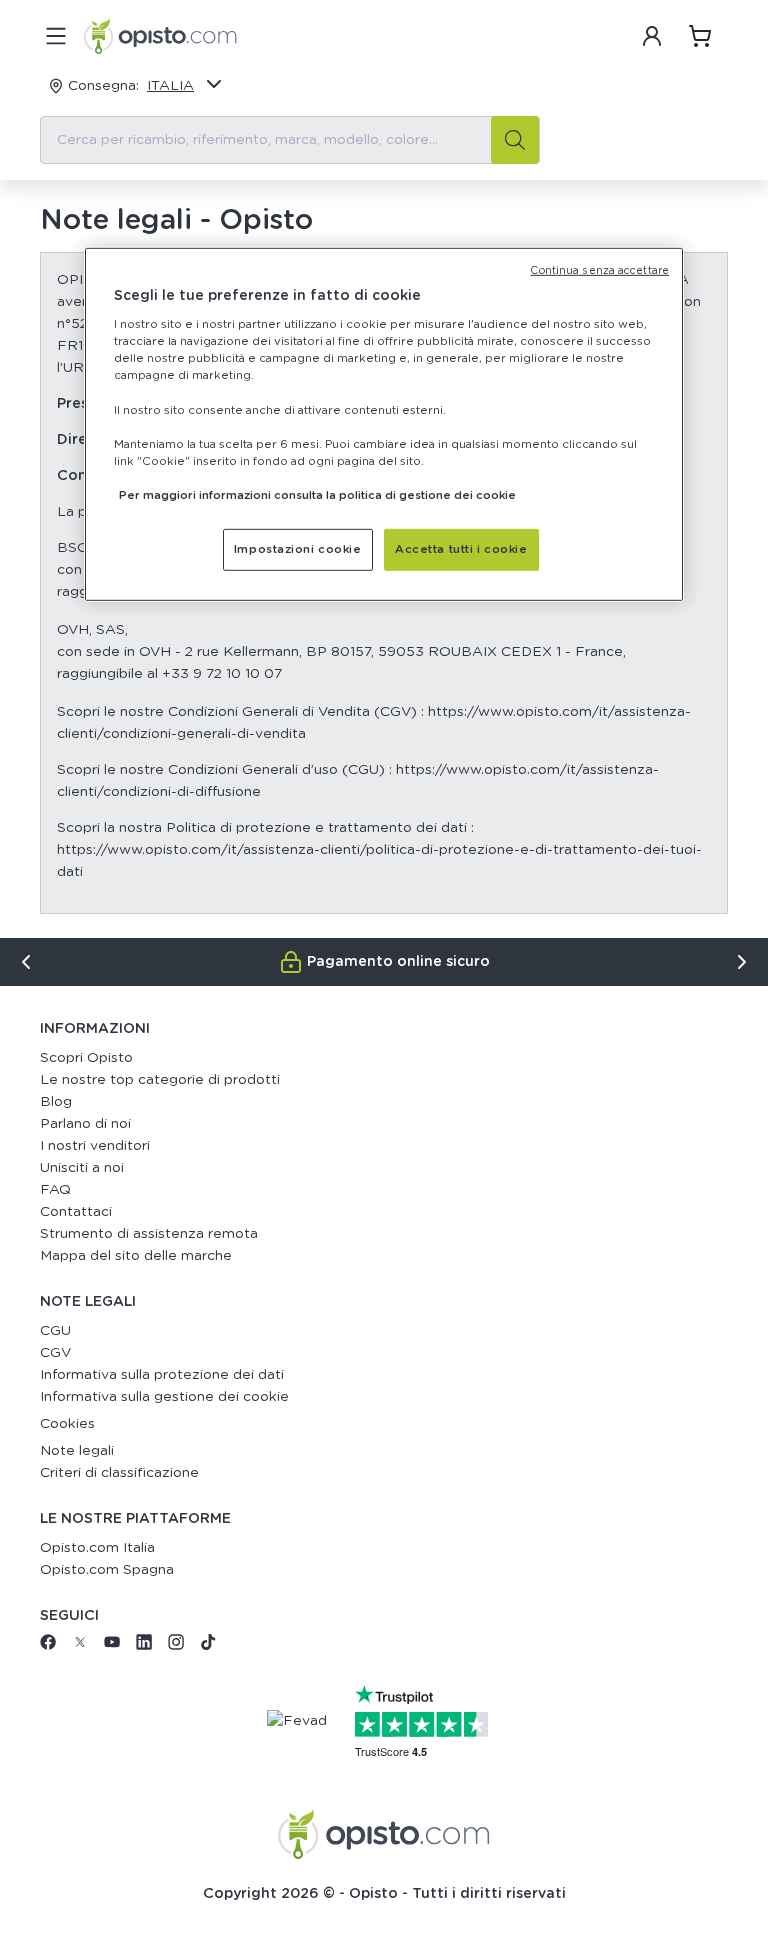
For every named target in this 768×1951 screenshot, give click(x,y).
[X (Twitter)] (80, 1646)
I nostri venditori (95, 1146)
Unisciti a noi (82, 1168)
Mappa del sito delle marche (136, 1256)
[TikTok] (208, 1646)
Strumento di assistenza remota (149, 1234)
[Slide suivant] (742, 962)
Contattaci (76, 1212)
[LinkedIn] (144, 1646)
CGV (55, 1353)
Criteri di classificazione (119, 1473)
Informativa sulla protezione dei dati (162, 1375)
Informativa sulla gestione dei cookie (164, 1397)
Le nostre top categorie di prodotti (160, 1080)
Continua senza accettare (599, 270)
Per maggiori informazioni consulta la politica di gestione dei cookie (317, 495)
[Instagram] (176, 1646)
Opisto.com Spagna (107, 1570)
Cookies (67, 1424)
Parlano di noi (85, 1124)
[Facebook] (48, 1646)
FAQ (55, 1190)
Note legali (77, 1451)
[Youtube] (112, 1646)
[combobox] (290, 140)
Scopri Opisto (86, 1058)
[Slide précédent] (26, 962)
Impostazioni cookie (298, 549)
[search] (515, 140)
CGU (55, 1331)
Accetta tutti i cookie (461, 549)
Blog (56, 1102)
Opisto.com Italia (97, 1548)
